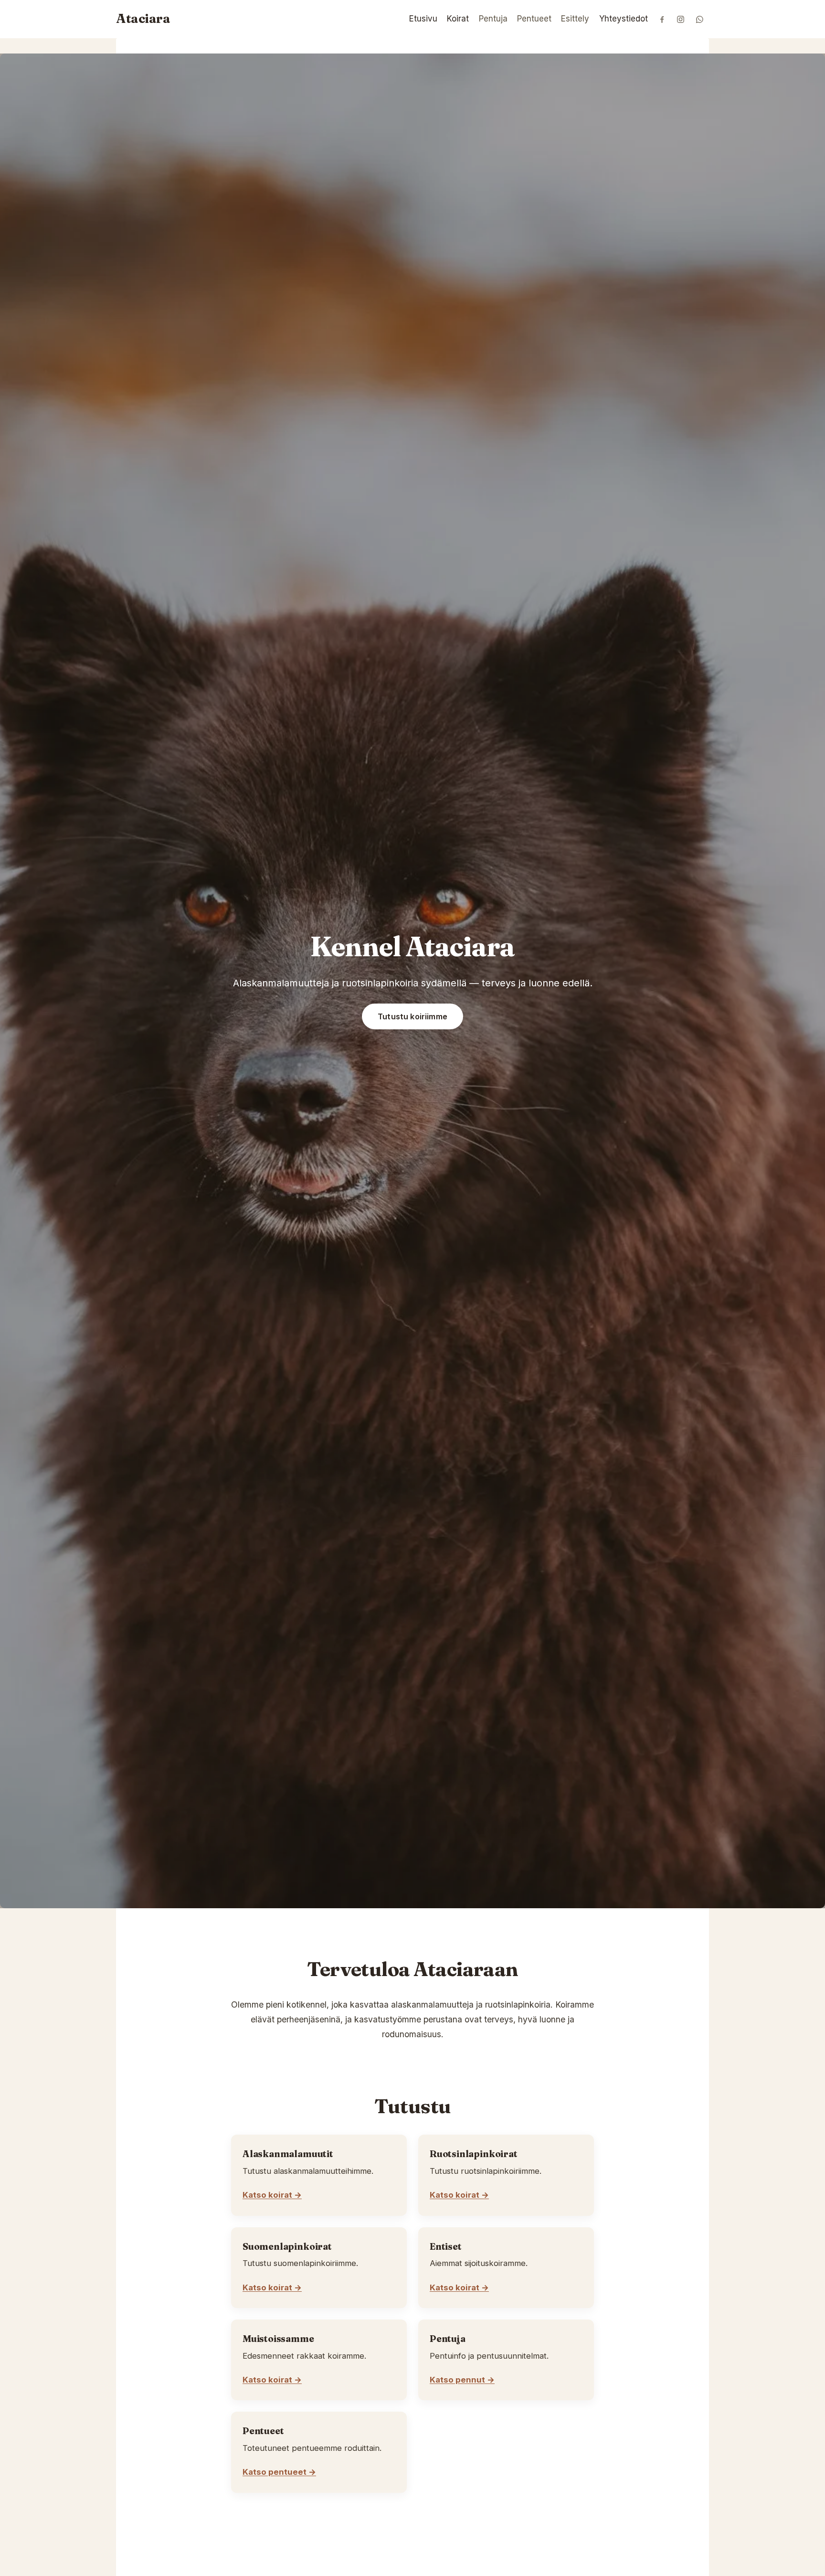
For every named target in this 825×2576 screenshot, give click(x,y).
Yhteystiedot (624, 19)
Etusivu (423, 19)
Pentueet (534, 19)
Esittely (575, 19)
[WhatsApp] (700, 19)
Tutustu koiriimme (412, 1016)
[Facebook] (662, 19)
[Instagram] (681, 19)
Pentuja (493, 19)
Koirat (458, 19)
